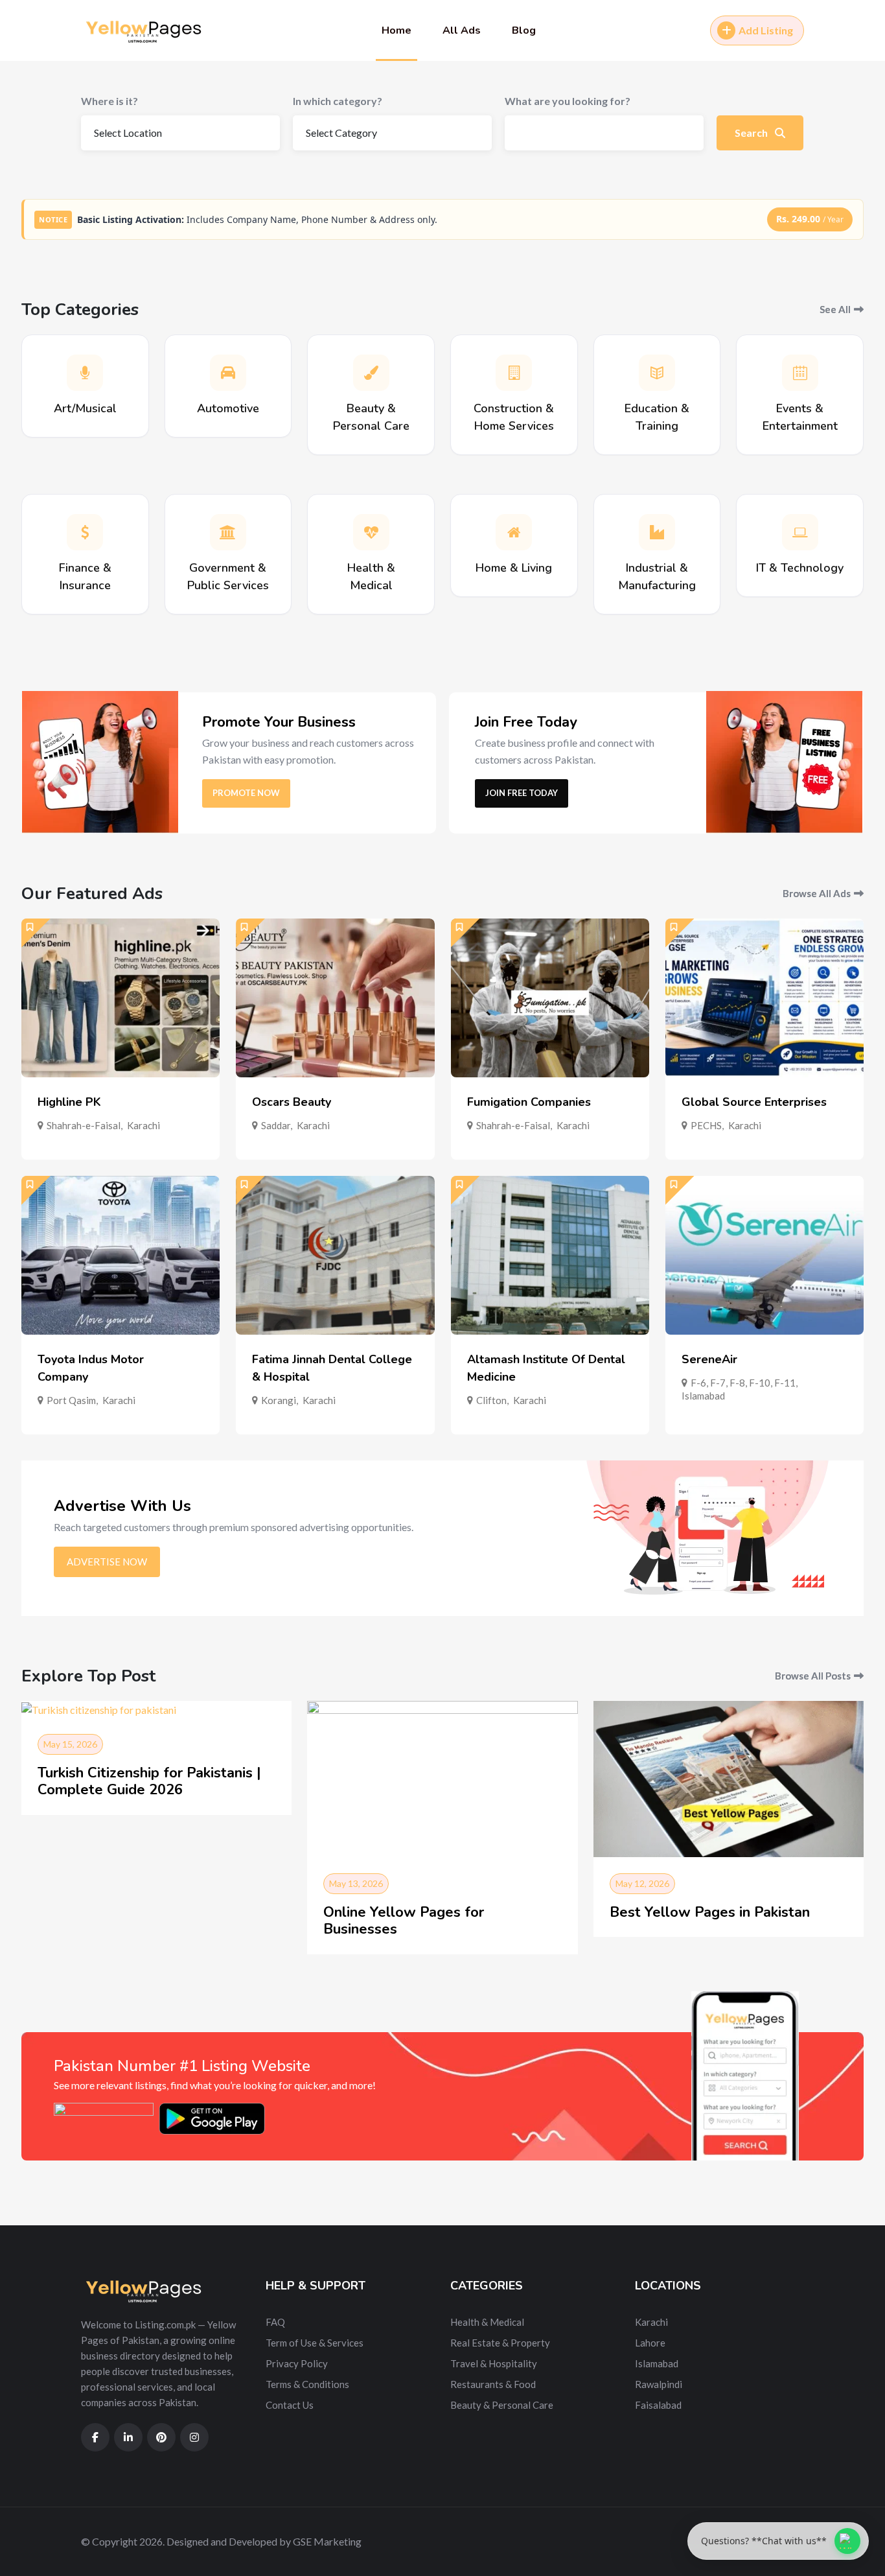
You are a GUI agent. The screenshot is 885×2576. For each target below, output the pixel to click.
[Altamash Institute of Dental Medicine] (550, 1255)
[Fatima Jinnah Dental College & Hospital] (335, 1255)
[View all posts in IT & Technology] (800, 532)
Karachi (144, 1125)
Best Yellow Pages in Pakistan (710, 1912)
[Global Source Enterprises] (764, 998)
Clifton (491, 1400)
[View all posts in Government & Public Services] (228, 532)
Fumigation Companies (529, 1102)
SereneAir (709, 1359)
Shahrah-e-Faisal (84, 1125)
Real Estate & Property (500, 2343)
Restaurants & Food (493, 2384)
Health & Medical (487, 2322)
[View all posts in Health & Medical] (371, 532)
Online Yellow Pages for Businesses (404, 1921)
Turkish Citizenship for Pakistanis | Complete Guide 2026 (149, 1781)
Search (752, 133)
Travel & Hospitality (494, 2363)
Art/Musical (85, 408)
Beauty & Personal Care (502, 2405)
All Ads (462, 30)
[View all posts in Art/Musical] (85, 373)
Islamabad (703, 1396)
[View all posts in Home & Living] (514, 532)
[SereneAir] (764, 1255)
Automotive (228, 408)
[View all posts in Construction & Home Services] (514, 373)
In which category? (338, 101)
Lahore (650, 2343)
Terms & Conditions (307, 2384)
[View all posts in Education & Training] (657, 373)
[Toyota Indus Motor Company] (121, 1255)
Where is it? (109, 101)
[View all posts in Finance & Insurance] (85, 532)
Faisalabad (658, 2405)
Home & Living (514, 568)
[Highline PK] (121, 998)
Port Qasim (71, 1400)
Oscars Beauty (292, 1102)
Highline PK (69, 1102)
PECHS (706, 1125)
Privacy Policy (297, 2363)
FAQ (275, 2322)
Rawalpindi (659, 2384)
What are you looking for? (568, 101)
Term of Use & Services (315, 2343)
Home (397, 30)
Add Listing (766, 30)
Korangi (279, 1400)
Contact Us (290, 2405)
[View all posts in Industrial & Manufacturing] (657, 532)
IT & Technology (800, 568)
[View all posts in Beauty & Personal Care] (371, 373)
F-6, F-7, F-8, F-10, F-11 (743, 1383)
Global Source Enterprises (754, 1102)
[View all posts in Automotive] (228, 373)
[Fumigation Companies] (550, 998)
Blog (524, 30)
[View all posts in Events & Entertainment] (800, 373)
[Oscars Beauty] (335, 998)
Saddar (276, 1125)
